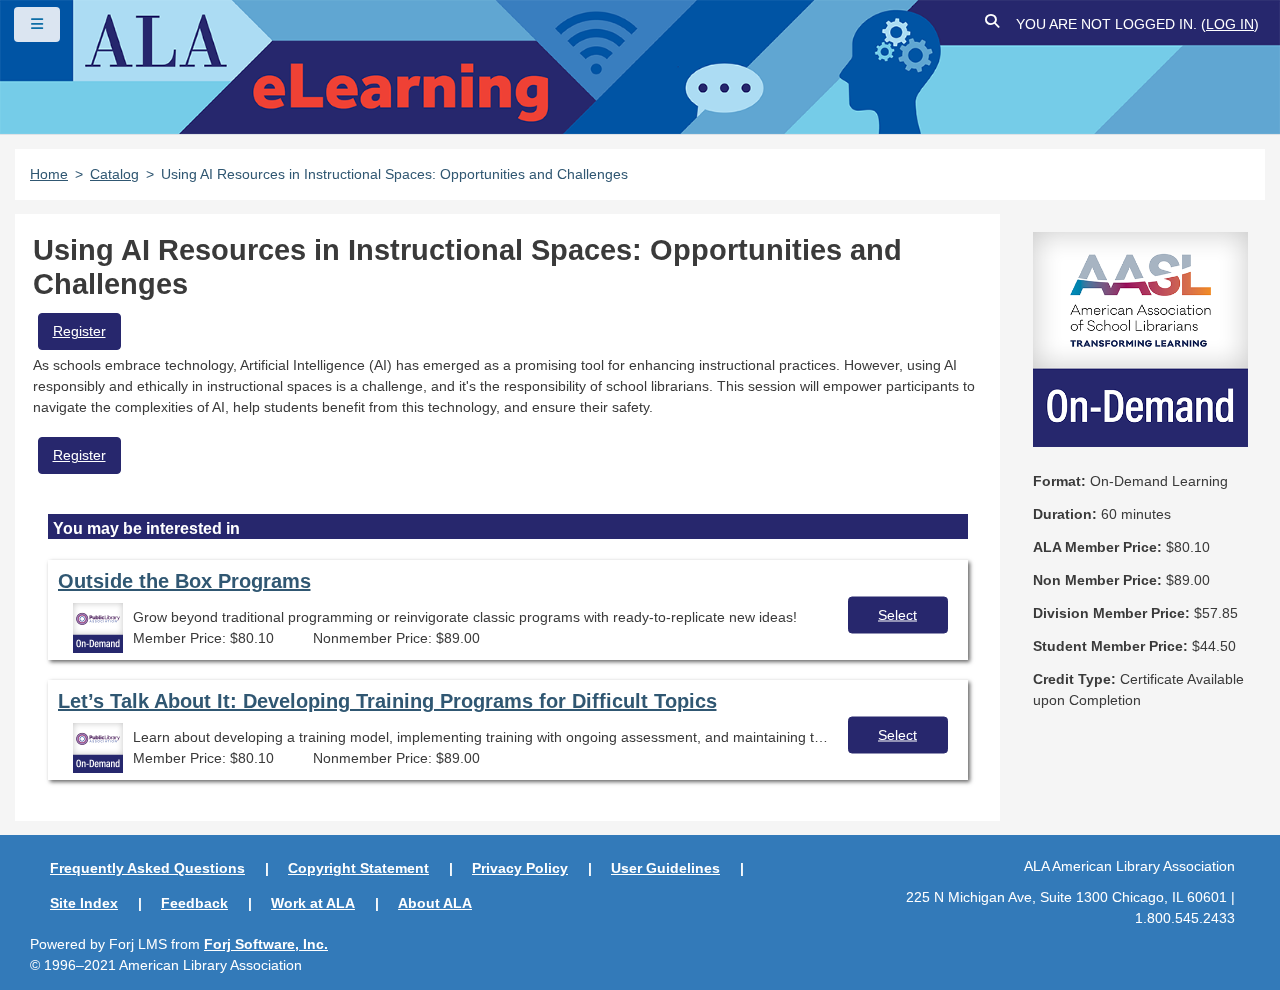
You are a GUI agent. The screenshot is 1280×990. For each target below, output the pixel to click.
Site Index (84, 903)
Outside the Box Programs (184, 581)
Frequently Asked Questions (147, 868)
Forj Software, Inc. (266, 944)
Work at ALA (313, 903)
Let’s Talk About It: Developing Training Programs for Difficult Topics (387, 701)
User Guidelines (665, 868)
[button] (993, 24)
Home (49, 174)
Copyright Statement (358, 868)
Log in (1230, 24)
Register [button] (79, 331)
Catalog (114, 174)
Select (897, 614)
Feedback (194, 903)
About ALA (435, 903)
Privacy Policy (520, 868)
